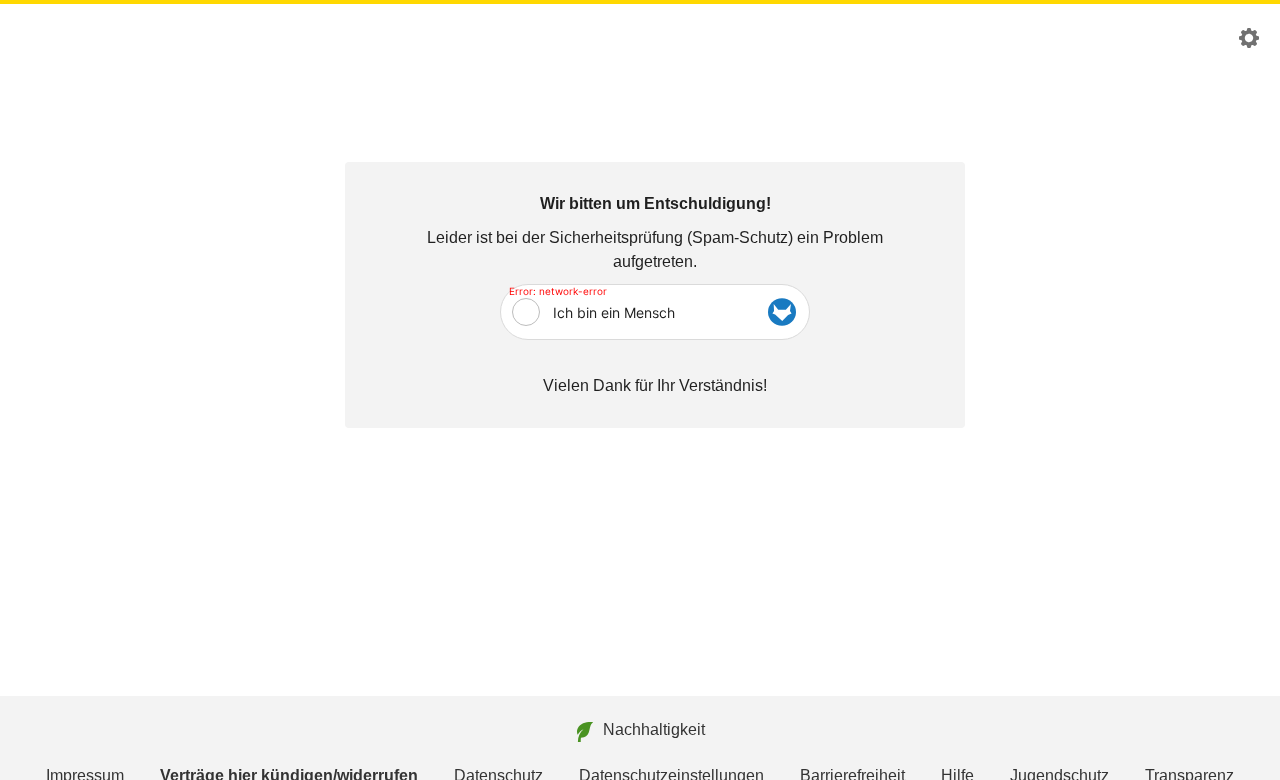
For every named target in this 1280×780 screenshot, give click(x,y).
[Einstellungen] (1249, 42)
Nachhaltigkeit (654, 729)
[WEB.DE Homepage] (50, 38)
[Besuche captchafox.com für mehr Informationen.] (782, 312)
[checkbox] (526, 312)
